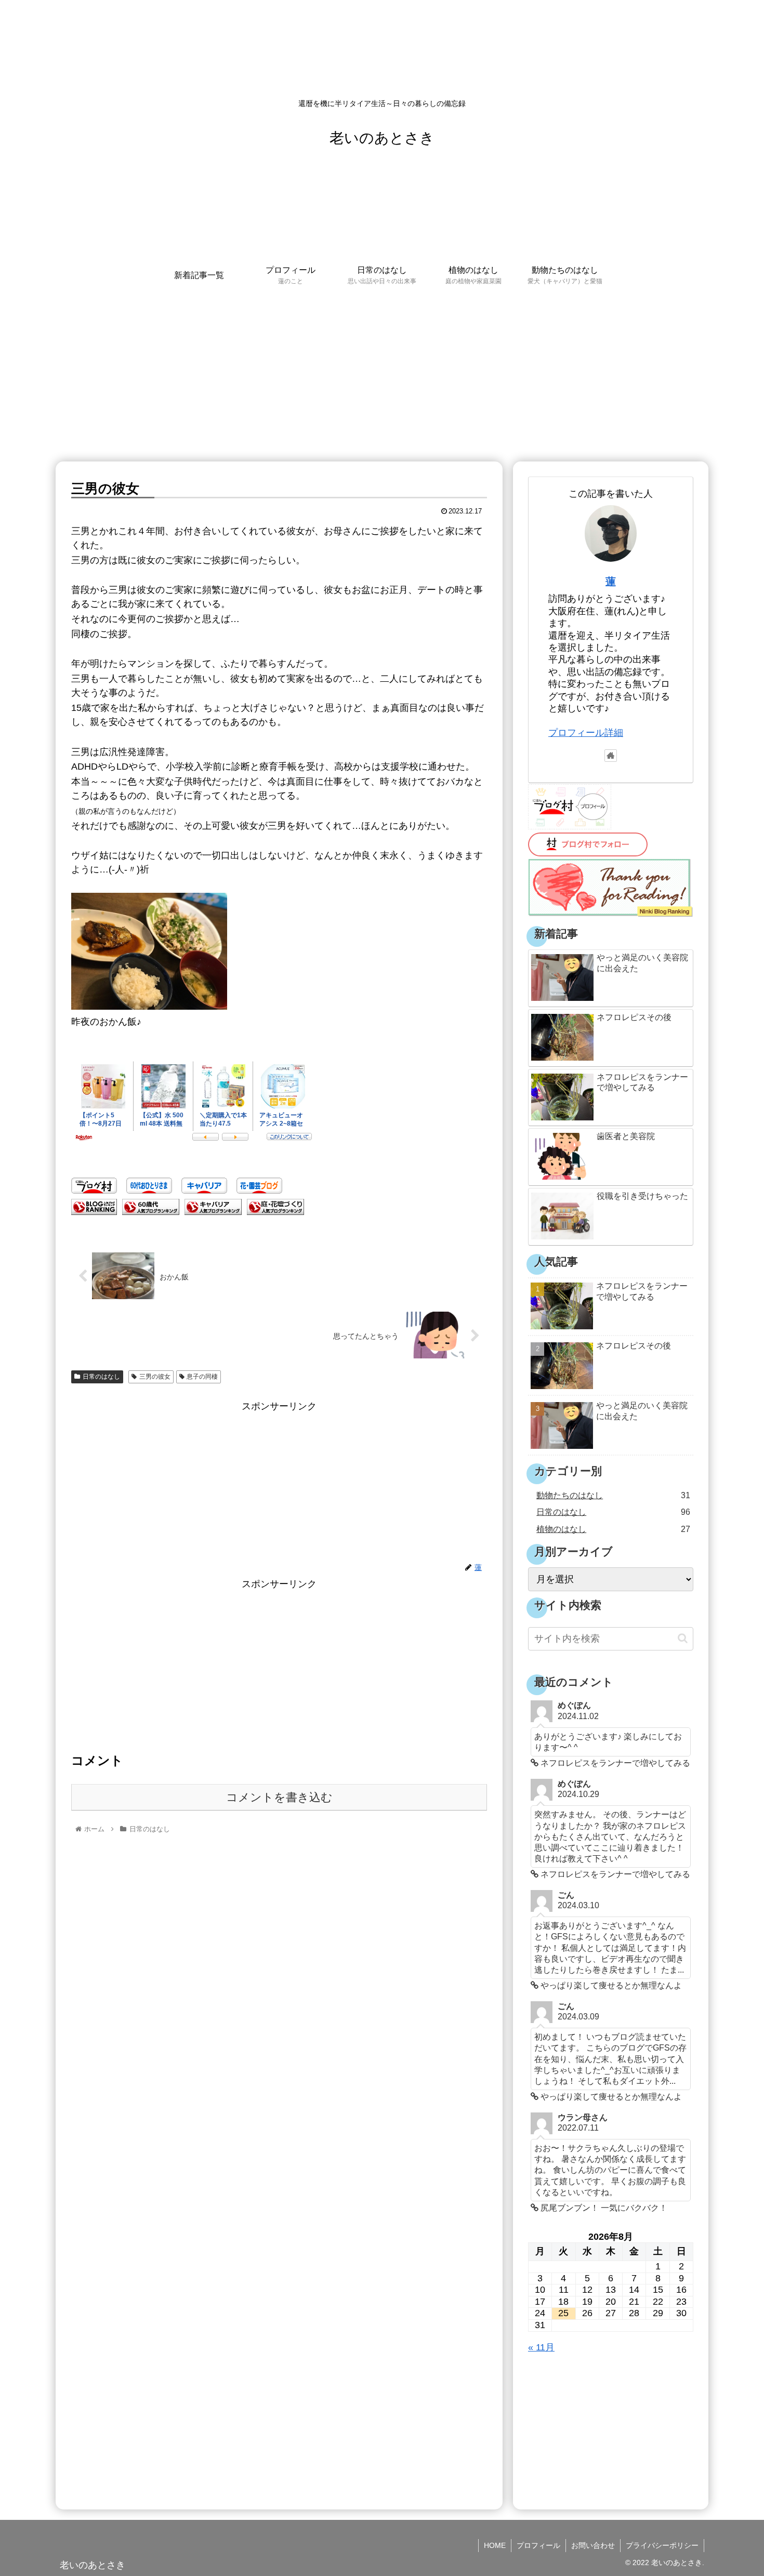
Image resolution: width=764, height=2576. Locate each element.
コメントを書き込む (279, 1797)
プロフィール (538, 2545)
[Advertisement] (382, 376)
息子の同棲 (202, 1377)
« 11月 (541, 2347)
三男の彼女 (155, 1377)
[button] (683, 1638)
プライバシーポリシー (662, 2545)
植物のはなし (613, 1529)
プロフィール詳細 (586, 733)
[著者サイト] (611, 756)
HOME (495, 2545)
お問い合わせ (593, 2545)
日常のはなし (101, 1377)
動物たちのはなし (613, 1495)
